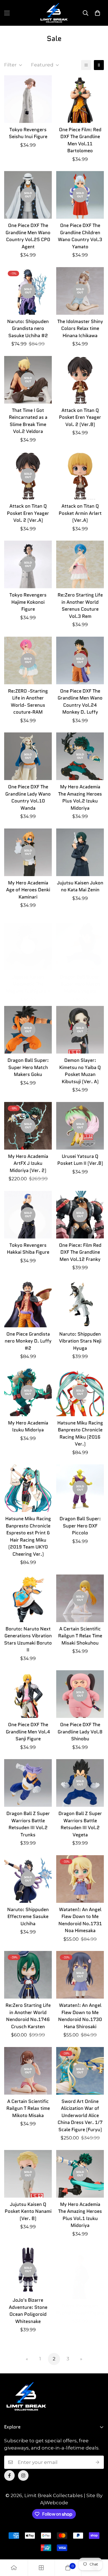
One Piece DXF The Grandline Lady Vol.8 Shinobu (80, 1732)
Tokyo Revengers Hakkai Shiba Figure (28, 1249)
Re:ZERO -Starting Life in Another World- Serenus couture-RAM (28, 702)
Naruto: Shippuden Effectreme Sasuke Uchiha (28, 1916)
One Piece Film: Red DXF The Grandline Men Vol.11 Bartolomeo (80, 140)
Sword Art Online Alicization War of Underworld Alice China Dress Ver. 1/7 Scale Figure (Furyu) (80, 2115)
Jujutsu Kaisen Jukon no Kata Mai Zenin (80, 886)
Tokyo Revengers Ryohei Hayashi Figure (80, 2309)
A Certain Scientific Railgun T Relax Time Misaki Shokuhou (80, 1636)
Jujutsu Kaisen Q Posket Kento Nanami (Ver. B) (28, 2211)
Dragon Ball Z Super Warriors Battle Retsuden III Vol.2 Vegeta (80, 1824)
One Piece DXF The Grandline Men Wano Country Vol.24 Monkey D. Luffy (80, 702)
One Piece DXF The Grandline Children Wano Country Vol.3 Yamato (80, 236)
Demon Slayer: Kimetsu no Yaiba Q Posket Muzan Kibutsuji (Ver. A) (80, 1071)
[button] (97, 13)
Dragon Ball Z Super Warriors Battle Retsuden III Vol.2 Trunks (28, 1824)
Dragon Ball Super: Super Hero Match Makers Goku (28, 1067)
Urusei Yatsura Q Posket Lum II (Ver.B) (80, 1160)
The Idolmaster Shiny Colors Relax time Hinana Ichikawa (80, 328)
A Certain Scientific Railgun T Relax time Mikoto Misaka (28, 2108)
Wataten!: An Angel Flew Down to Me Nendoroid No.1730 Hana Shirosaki (80, 2016)
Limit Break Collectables (54, 2495)
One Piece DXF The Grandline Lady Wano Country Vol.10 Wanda (28, 797)
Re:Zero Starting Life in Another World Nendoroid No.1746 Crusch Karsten (28, 2016)
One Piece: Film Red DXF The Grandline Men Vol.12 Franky (80, 1252)
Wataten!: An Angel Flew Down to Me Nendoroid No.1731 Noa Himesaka (80, 1920)
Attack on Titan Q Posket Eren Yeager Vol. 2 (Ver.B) (80, 417)
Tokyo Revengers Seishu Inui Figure (28, 133)
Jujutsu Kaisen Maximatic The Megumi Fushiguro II (28, 984)
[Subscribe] (98, 2462)
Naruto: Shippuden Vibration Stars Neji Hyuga (80, 1341)
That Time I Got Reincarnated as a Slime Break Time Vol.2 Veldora (28, 421)
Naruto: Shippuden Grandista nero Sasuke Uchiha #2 (28, 328)
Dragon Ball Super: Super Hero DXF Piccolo (80, 1526)
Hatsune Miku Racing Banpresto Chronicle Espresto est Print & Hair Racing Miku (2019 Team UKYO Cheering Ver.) (28, 1536)
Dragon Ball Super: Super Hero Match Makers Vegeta (80, 984)
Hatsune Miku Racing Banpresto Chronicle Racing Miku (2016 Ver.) (80, 1433)
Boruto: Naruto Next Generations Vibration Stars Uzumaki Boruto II (28, 1639)
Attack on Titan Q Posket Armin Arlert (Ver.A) (80, 513)
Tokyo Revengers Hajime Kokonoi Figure (28, 602)
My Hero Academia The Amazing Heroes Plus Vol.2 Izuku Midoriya (80, 797)
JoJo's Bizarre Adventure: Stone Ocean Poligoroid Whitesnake (28, 2311)
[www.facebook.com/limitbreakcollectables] (9, 2476)
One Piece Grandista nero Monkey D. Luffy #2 (28, 1341)
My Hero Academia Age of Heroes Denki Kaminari (28, 890)
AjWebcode (54, 2503)
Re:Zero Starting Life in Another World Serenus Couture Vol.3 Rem (80, 606)
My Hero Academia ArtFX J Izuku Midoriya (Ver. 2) (28, 1163)
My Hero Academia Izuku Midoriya (28, 1426)
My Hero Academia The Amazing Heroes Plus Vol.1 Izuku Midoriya (80, 2215)
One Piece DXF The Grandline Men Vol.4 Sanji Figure (28, 1732)
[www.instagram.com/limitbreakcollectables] (23, 2476)
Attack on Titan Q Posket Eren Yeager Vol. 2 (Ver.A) (28, 513)
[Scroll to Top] (98, 2547)
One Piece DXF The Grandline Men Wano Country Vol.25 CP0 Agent (28, 236)
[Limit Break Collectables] (54, 13)
